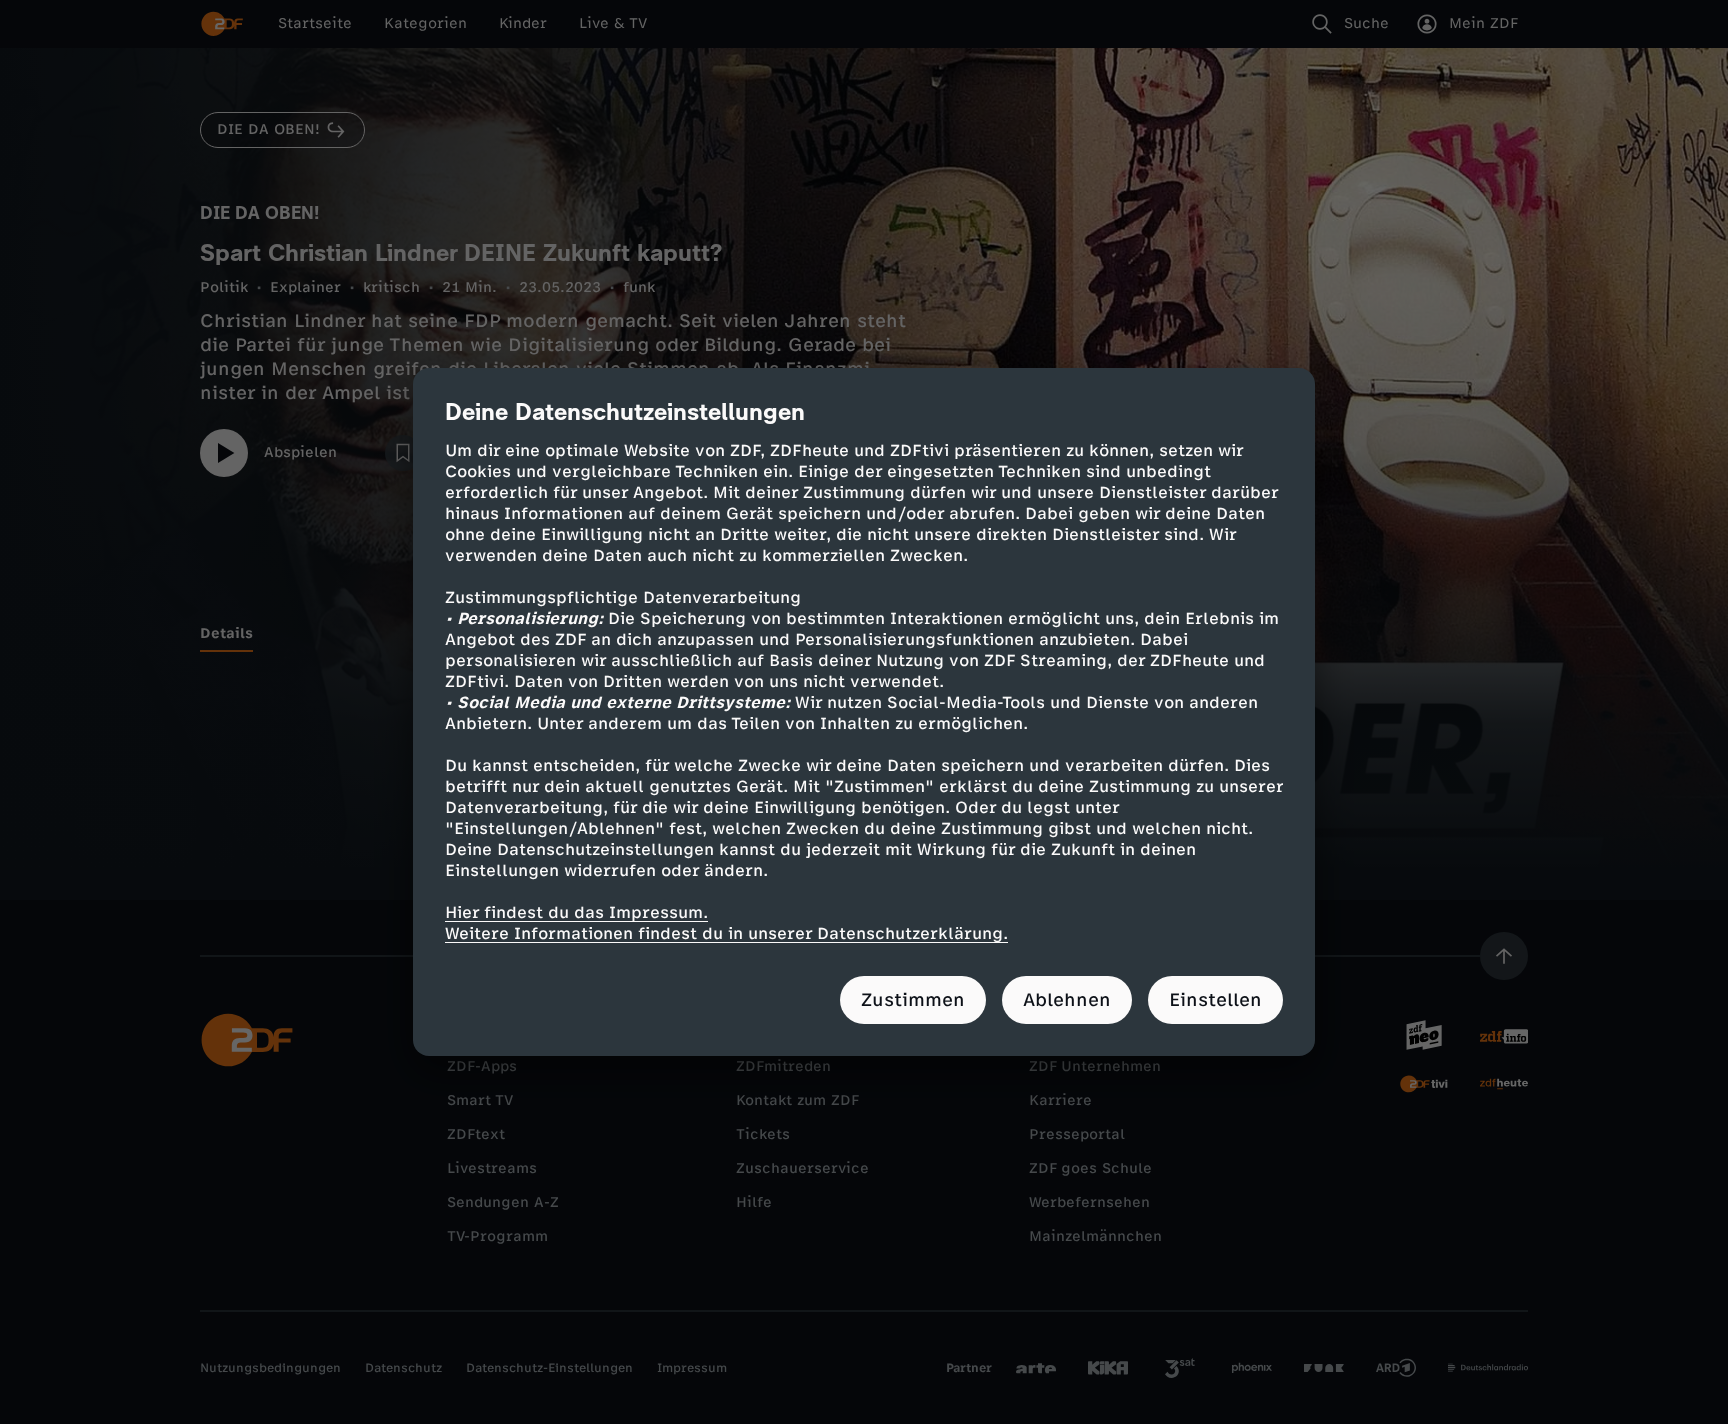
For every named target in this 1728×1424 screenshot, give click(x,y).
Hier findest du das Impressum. (576, 912)
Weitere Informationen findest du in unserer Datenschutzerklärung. (726, 933)
